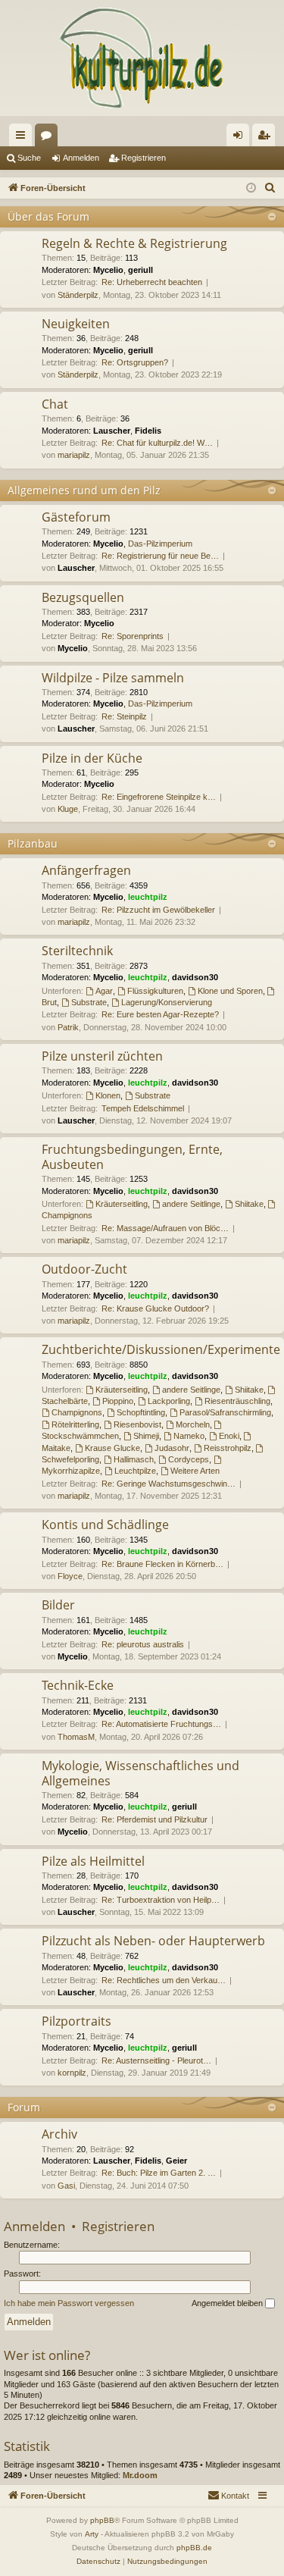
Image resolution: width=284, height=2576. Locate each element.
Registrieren (144, 158)
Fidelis (148, 431)
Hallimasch (134, 1459)
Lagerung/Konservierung (167, 1002)
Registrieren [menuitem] (267, 138)
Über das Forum (48, 216)
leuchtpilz (148, 897)
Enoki (229, 1436)
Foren (49, 138)
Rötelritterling (75, 1424)
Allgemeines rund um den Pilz (84, 490)
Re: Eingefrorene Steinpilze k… (159, 797)
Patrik (68, 1027)
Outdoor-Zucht (84, 1269)
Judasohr (172, 1448)
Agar (104, 991)
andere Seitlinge (191, 1204)
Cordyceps (189, 1459)
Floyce (70, 1576)
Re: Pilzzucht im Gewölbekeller (158, 910)
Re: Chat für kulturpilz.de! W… (157, 443)
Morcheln (193, 1424)
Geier (176, 2161)
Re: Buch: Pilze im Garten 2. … (159, 2173)
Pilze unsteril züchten (102, 1056)
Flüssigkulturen (155, 991)
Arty (92, 2534)
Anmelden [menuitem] (241, 138)
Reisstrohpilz (228, 1448)
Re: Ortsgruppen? (135, 362)
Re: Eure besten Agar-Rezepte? (160, 1014)
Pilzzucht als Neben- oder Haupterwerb (153, 1941)
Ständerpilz (78, 295)
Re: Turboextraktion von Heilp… (161, 1900)
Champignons (77, 1412)
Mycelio (108, 270)
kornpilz (72, 2073)
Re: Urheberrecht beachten (152, 282)
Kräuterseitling (122, 1204)
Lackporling (169, 1401)
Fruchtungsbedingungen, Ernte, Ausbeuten (132, 1156)
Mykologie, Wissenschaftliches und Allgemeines (140, 1773)
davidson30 (195, 977)
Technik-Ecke (78, 1685)
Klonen (108, 1095)
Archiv (59, 2134)
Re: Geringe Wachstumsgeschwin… (169, 1484)
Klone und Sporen (230, 991)
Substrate (89, 1002)
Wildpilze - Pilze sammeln (113, 678)
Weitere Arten (195, 1471)
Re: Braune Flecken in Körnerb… (162, 1564)
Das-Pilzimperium (160, 544)
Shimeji (146, 1436)
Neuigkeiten (76, 324)
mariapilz (74, 455)
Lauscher (112, 431)
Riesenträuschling (237, 1401)
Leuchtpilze (135, 1471)
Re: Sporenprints (133, 636)
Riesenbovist (137, 1424)
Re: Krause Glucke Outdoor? (155, 1308)
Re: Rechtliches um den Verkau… (164, 1980)
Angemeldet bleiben (228, 2303)
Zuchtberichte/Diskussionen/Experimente (161, 1349)
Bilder (58, 1605)
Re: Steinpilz (124, 716)
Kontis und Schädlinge (105, 1525)
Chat (55, 404)
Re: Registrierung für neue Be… (160, 556)
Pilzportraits (76, 2021)
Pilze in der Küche (92, 758)
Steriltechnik (77, 951)
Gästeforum (76, 517)
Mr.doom (140, 2475)
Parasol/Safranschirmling (225, 1412)
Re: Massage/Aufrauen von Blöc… (165, 1228)
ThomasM (76, 1737)
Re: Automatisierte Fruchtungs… (161, 1724)
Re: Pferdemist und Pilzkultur (154, 1819)
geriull (140, 270)
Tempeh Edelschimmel (143, 1108)
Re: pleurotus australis (143, 1644)
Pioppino (118, 1401)
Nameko (189, 1436)
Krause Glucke (112, 1448)
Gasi (66, 2186)
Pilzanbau (33, 843)
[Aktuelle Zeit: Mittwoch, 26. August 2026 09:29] (251, 188)
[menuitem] (270, 188)
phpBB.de (194, 2548)
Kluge (68, 809)
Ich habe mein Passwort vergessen (69, 2303)
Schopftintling (141, 1412)
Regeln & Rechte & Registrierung (134, 243)
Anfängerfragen (86, 870)
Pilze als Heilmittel (93, 1861)
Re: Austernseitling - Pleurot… (156, 2060)
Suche (29, 158)
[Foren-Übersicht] (142, 58)
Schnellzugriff (23, 138)
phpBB (102, 2520)
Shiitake (249, 1204)
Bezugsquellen (83, 597)
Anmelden (81, 158)
